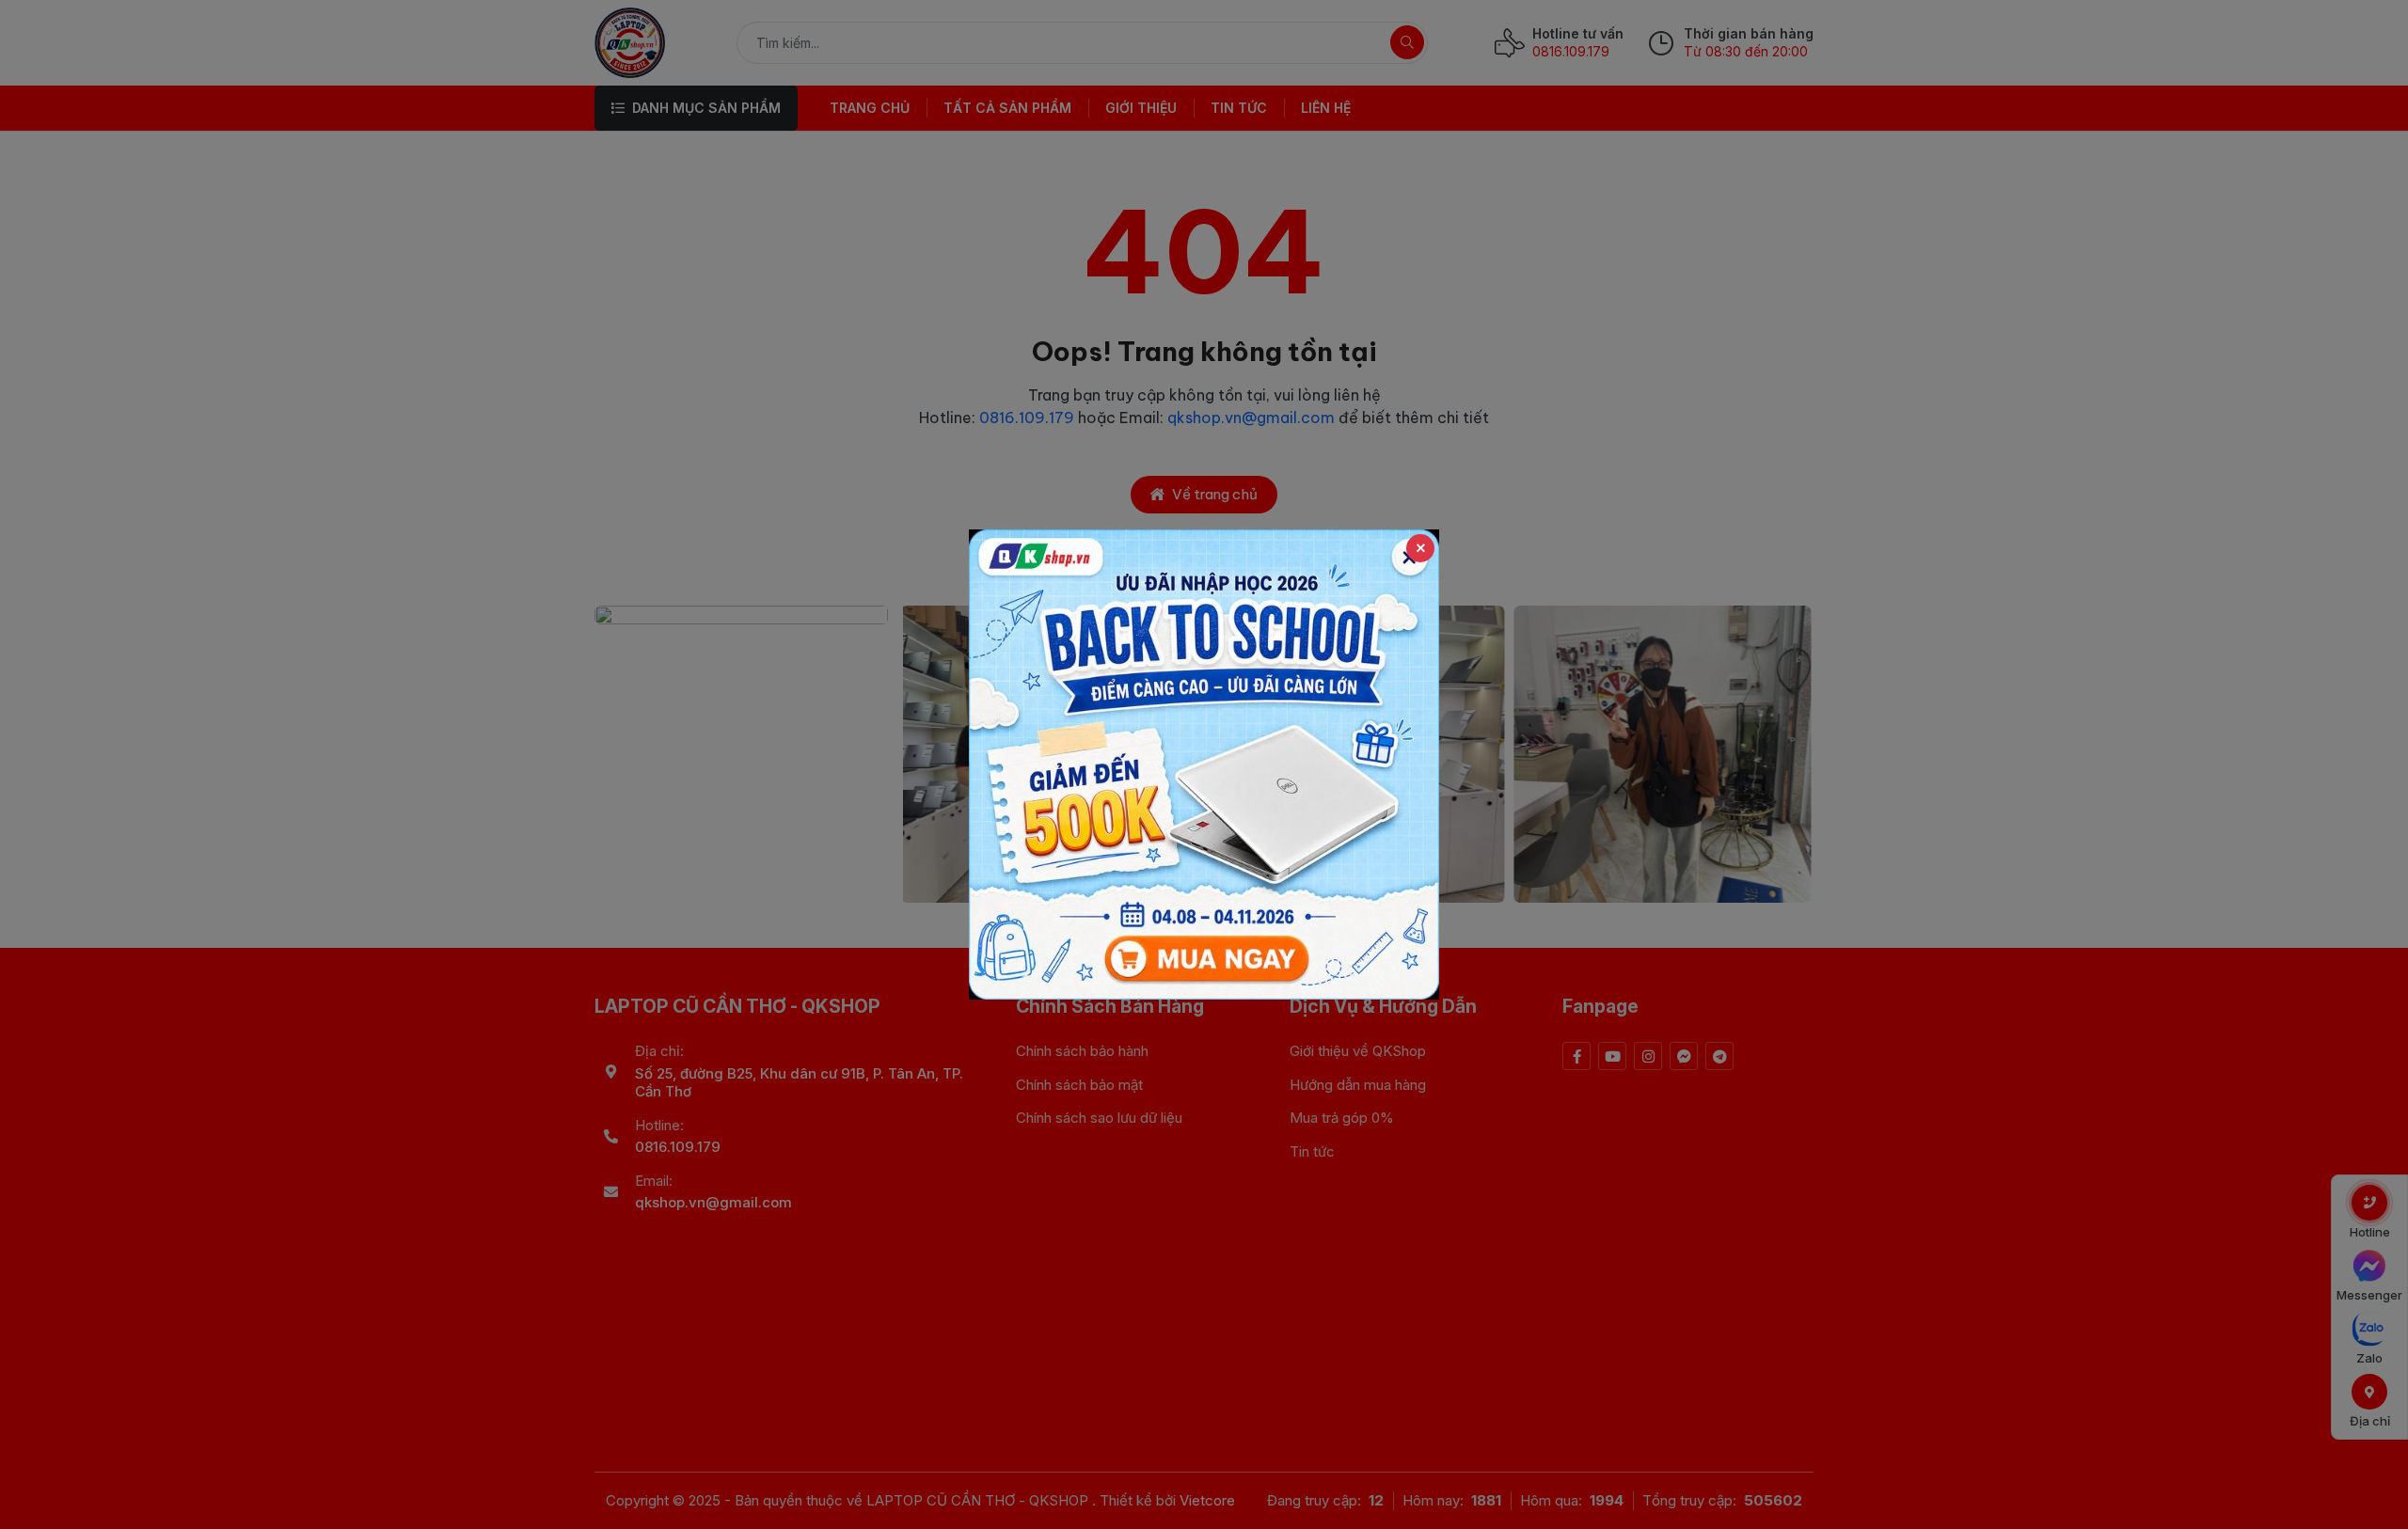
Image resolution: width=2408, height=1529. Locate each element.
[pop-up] (1204, 764)
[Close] (1420, 548)
